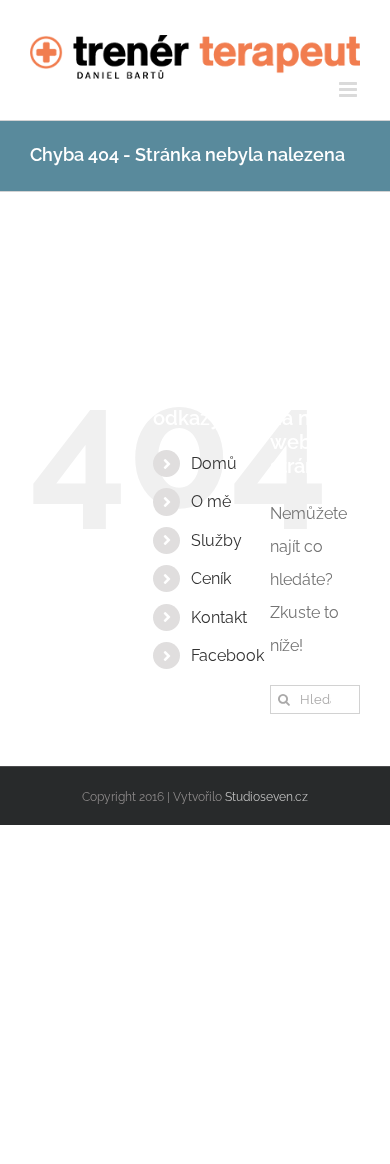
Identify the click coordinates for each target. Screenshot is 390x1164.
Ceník (211, 578)
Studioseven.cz (266, 797)
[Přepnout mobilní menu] (349, 89)
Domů (214, 463)
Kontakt (219, 617)
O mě (211, 501)
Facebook (227, 655)
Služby (216, 540)
